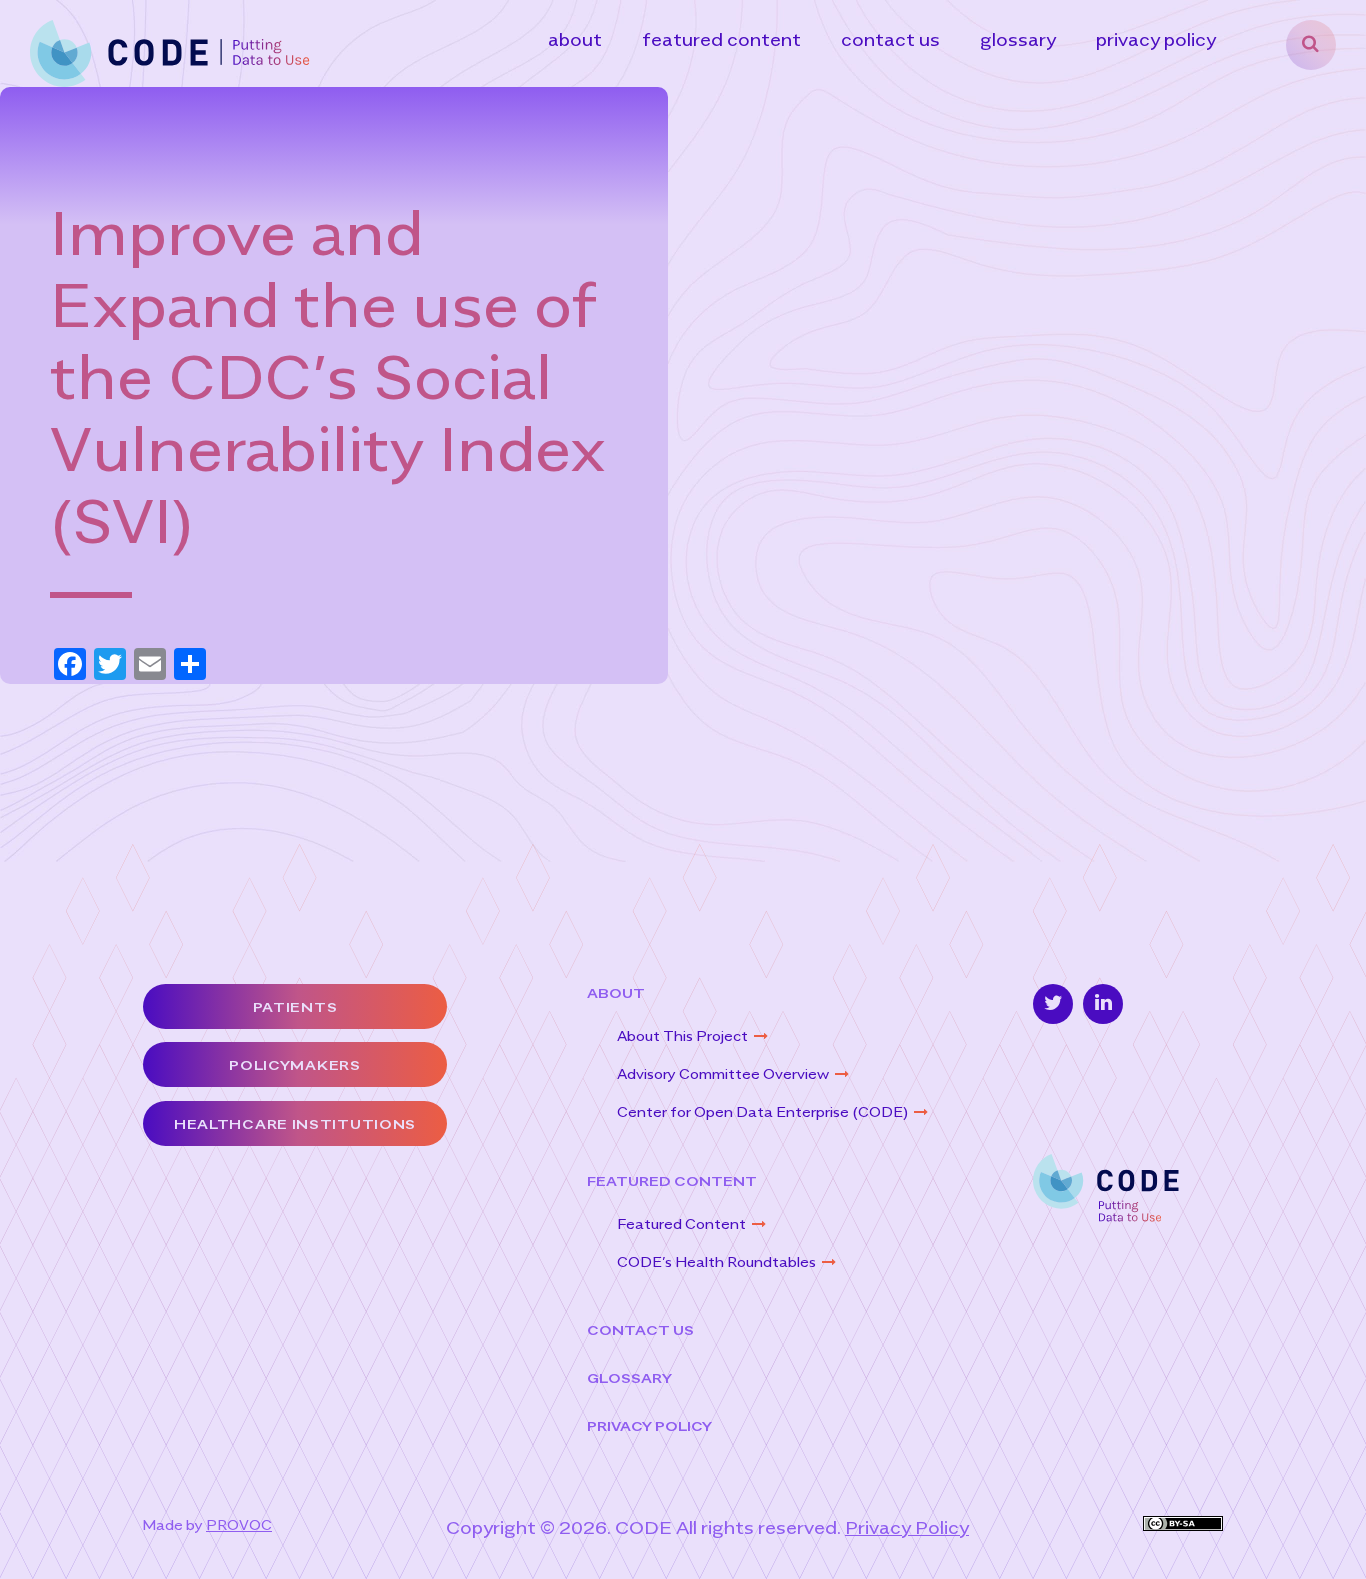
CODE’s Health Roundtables (716, 1261)
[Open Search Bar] (1311, 45)
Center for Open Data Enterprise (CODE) (762, 1111)
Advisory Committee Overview (723, 1073)
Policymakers (294, 1064)
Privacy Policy (1156, 39)
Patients (295, 1006)
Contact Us (890, 39)
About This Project (682, 1035)
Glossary (1018, 39)
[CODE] (170, 51)
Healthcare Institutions (295, 1123)
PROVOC (239, 1524)
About (575, 39)
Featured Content (721, 39)
